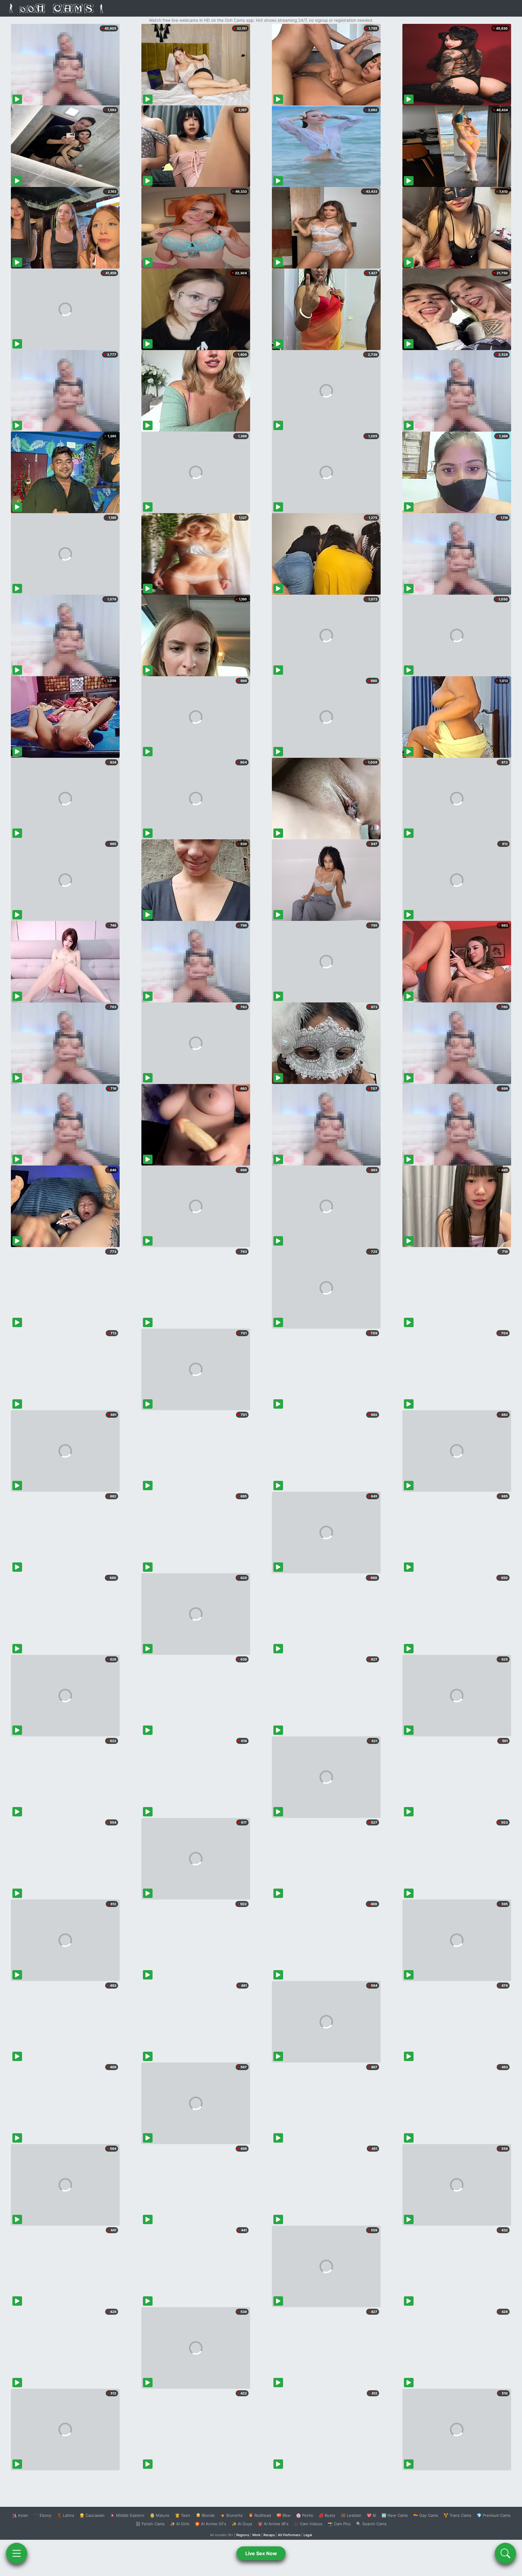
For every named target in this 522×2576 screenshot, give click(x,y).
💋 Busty (327, 2515)
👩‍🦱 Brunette (232, 2515)
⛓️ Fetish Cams (150, 2524)
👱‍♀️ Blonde (205, 2515)
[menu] (17, 2553)
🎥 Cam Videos (308, 2524)
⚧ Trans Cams (457, 2515)
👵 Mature (160, 2515)
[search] (505, 2553)
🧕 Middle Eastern (127, 2515)
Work (256, 2535)
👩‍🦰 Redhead (260, 2515)
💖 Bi (371, 2515)
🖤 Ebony (42, 2515)
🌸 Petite (305, 2515)
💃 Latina (65, 2515)
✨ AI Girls (180, 2524)
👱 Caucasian (92, 2515)
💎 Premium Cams (494, 2515)
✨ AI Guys (242, 2524)
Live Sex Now (261, 2553)
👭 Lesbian (351, 2515)
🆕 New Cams (395, 2515)
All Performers (289, 2535)
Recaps (269, 2535)
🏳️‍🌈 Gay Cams (426, 2515)
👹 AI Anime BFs (273, 2524)
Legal (308, 2535)
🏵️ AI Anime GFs (211, 2524)
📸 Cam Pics (339, 2524)
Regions (243, 2535)
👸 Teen (183, 2515)
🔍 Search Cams (371, 2524)
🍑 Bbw (284, 2515)
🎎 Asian (20, 2515)
